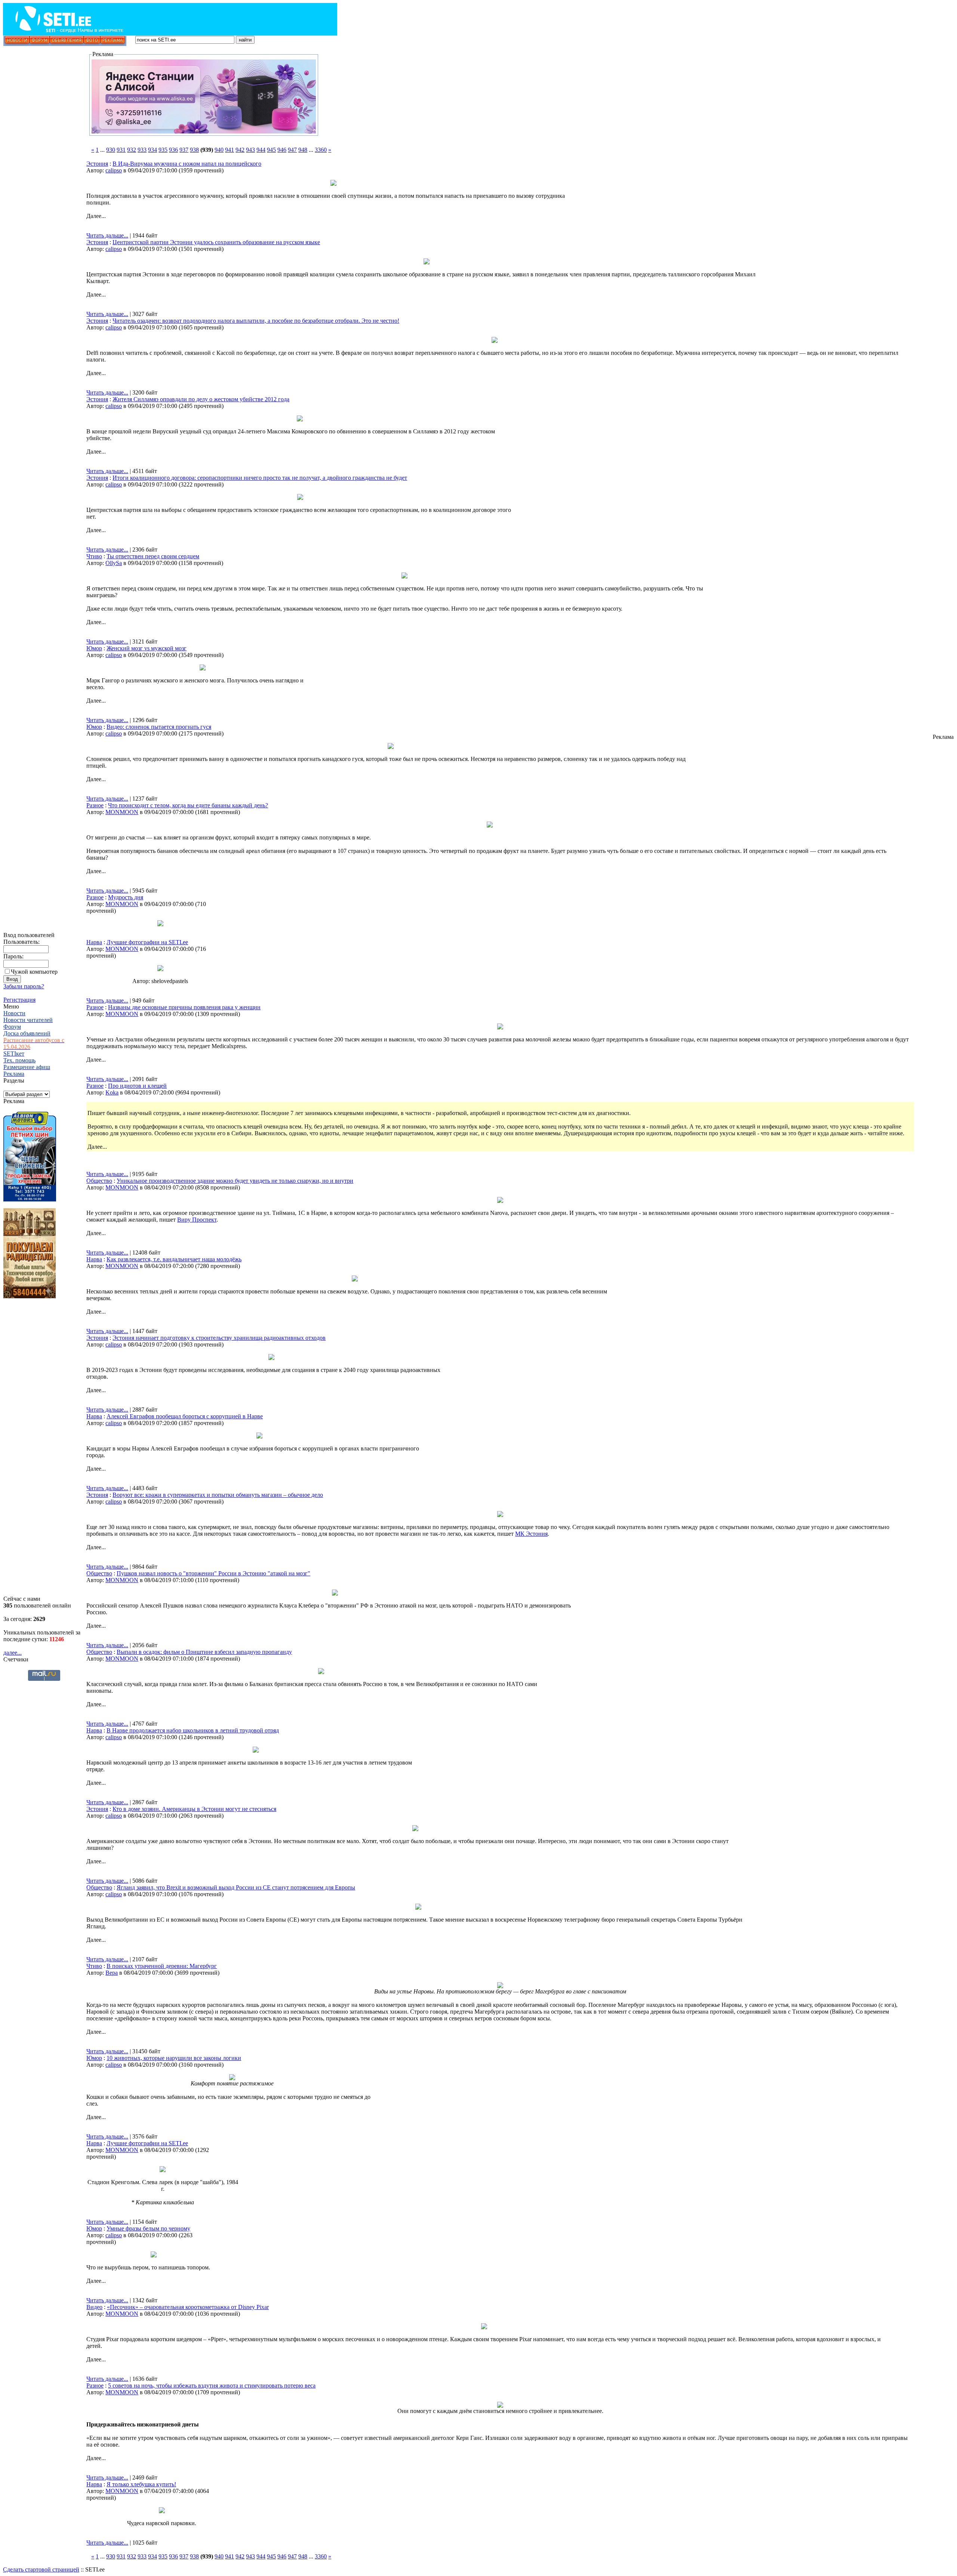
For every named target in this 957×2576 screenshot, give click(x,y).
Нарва (94, 942)
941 (230, 150)
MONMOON (122, 812)
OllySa (114, 563)
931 (121, 150)
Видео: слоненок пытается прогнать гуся (159, 727)
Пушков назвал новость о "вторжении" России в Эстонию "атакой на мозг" (213, 1573)
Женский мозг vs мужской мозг (147, 648)
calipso (114, 170)
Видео (94, 2307)
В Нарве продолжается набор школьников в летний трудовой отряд (193, 1730)
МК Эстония (531, 1534)
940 (219, 150)
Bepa (112, 1973)
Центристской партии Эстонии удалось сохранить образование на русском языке (216, 242)
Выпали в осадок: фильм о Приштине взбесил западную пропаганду (204, 1652)
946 (282, 150)
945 (271, 150)
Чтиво (94, 556)
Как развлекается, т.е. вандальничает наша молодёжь (174, 1259)
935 (163, 150)
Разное (95, 805)
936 (173, 150)
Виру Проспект (197, 1220)
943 (250, 150)
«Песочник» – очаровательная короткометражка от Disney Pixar (188, 2307)
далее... (13, 1653)
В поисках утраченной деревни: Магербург (162, 1966)
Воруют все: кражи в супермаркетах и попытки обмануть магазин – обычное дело (218, 1495)
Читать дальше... (107, 235)
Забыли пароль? (24, 986)
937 (184, 150)
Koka (112, 1092)
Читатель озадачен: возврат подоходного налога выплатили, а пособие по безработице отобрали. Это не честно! (256, 321)
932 (132, 150)
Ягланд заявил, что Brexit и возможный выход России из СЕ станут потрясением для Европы (236, 1887)
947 (292, 150)
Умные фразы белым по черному (148, 2228)
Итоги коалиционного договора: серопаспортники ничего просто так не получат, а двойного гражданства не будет (260, 478)
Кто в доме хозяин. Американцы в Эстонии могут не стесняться (194, 1809)
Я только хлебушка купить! (141, 2484)
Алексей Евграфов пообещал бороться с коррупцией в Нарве (185, 1416)
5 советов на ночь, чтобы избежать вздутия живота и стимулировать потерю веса (212, 2385)
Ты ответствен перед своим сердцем (153, 556)
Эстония (97, 164)
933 (142, 150)
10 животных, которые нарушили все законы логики (174, 2058)
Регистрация (19, 1000)
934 (153, 150)
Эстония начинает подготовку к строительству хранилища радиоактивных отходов (219, 1338)
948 (303, 150)
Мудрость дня (126, 897)
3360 (321, 150)
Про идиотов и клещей (137, 1086)
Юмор (94, 648)
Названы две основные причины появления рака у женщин (184, 1007)
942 (240, 150)
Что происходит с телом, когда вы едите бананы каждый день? (188, 805)
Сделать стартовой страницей (41, 2569)
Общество (99, 1181)
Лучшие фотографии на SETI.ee (147, 942)
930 (111, 150)
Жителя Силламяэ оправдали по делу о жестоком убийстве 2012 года (201, 399)
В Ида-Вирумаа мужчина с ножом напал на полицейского (187, 164)
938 (194, 150)
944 (261, 150)
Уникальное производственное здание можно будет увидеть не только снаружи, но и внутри (235, 1181)
